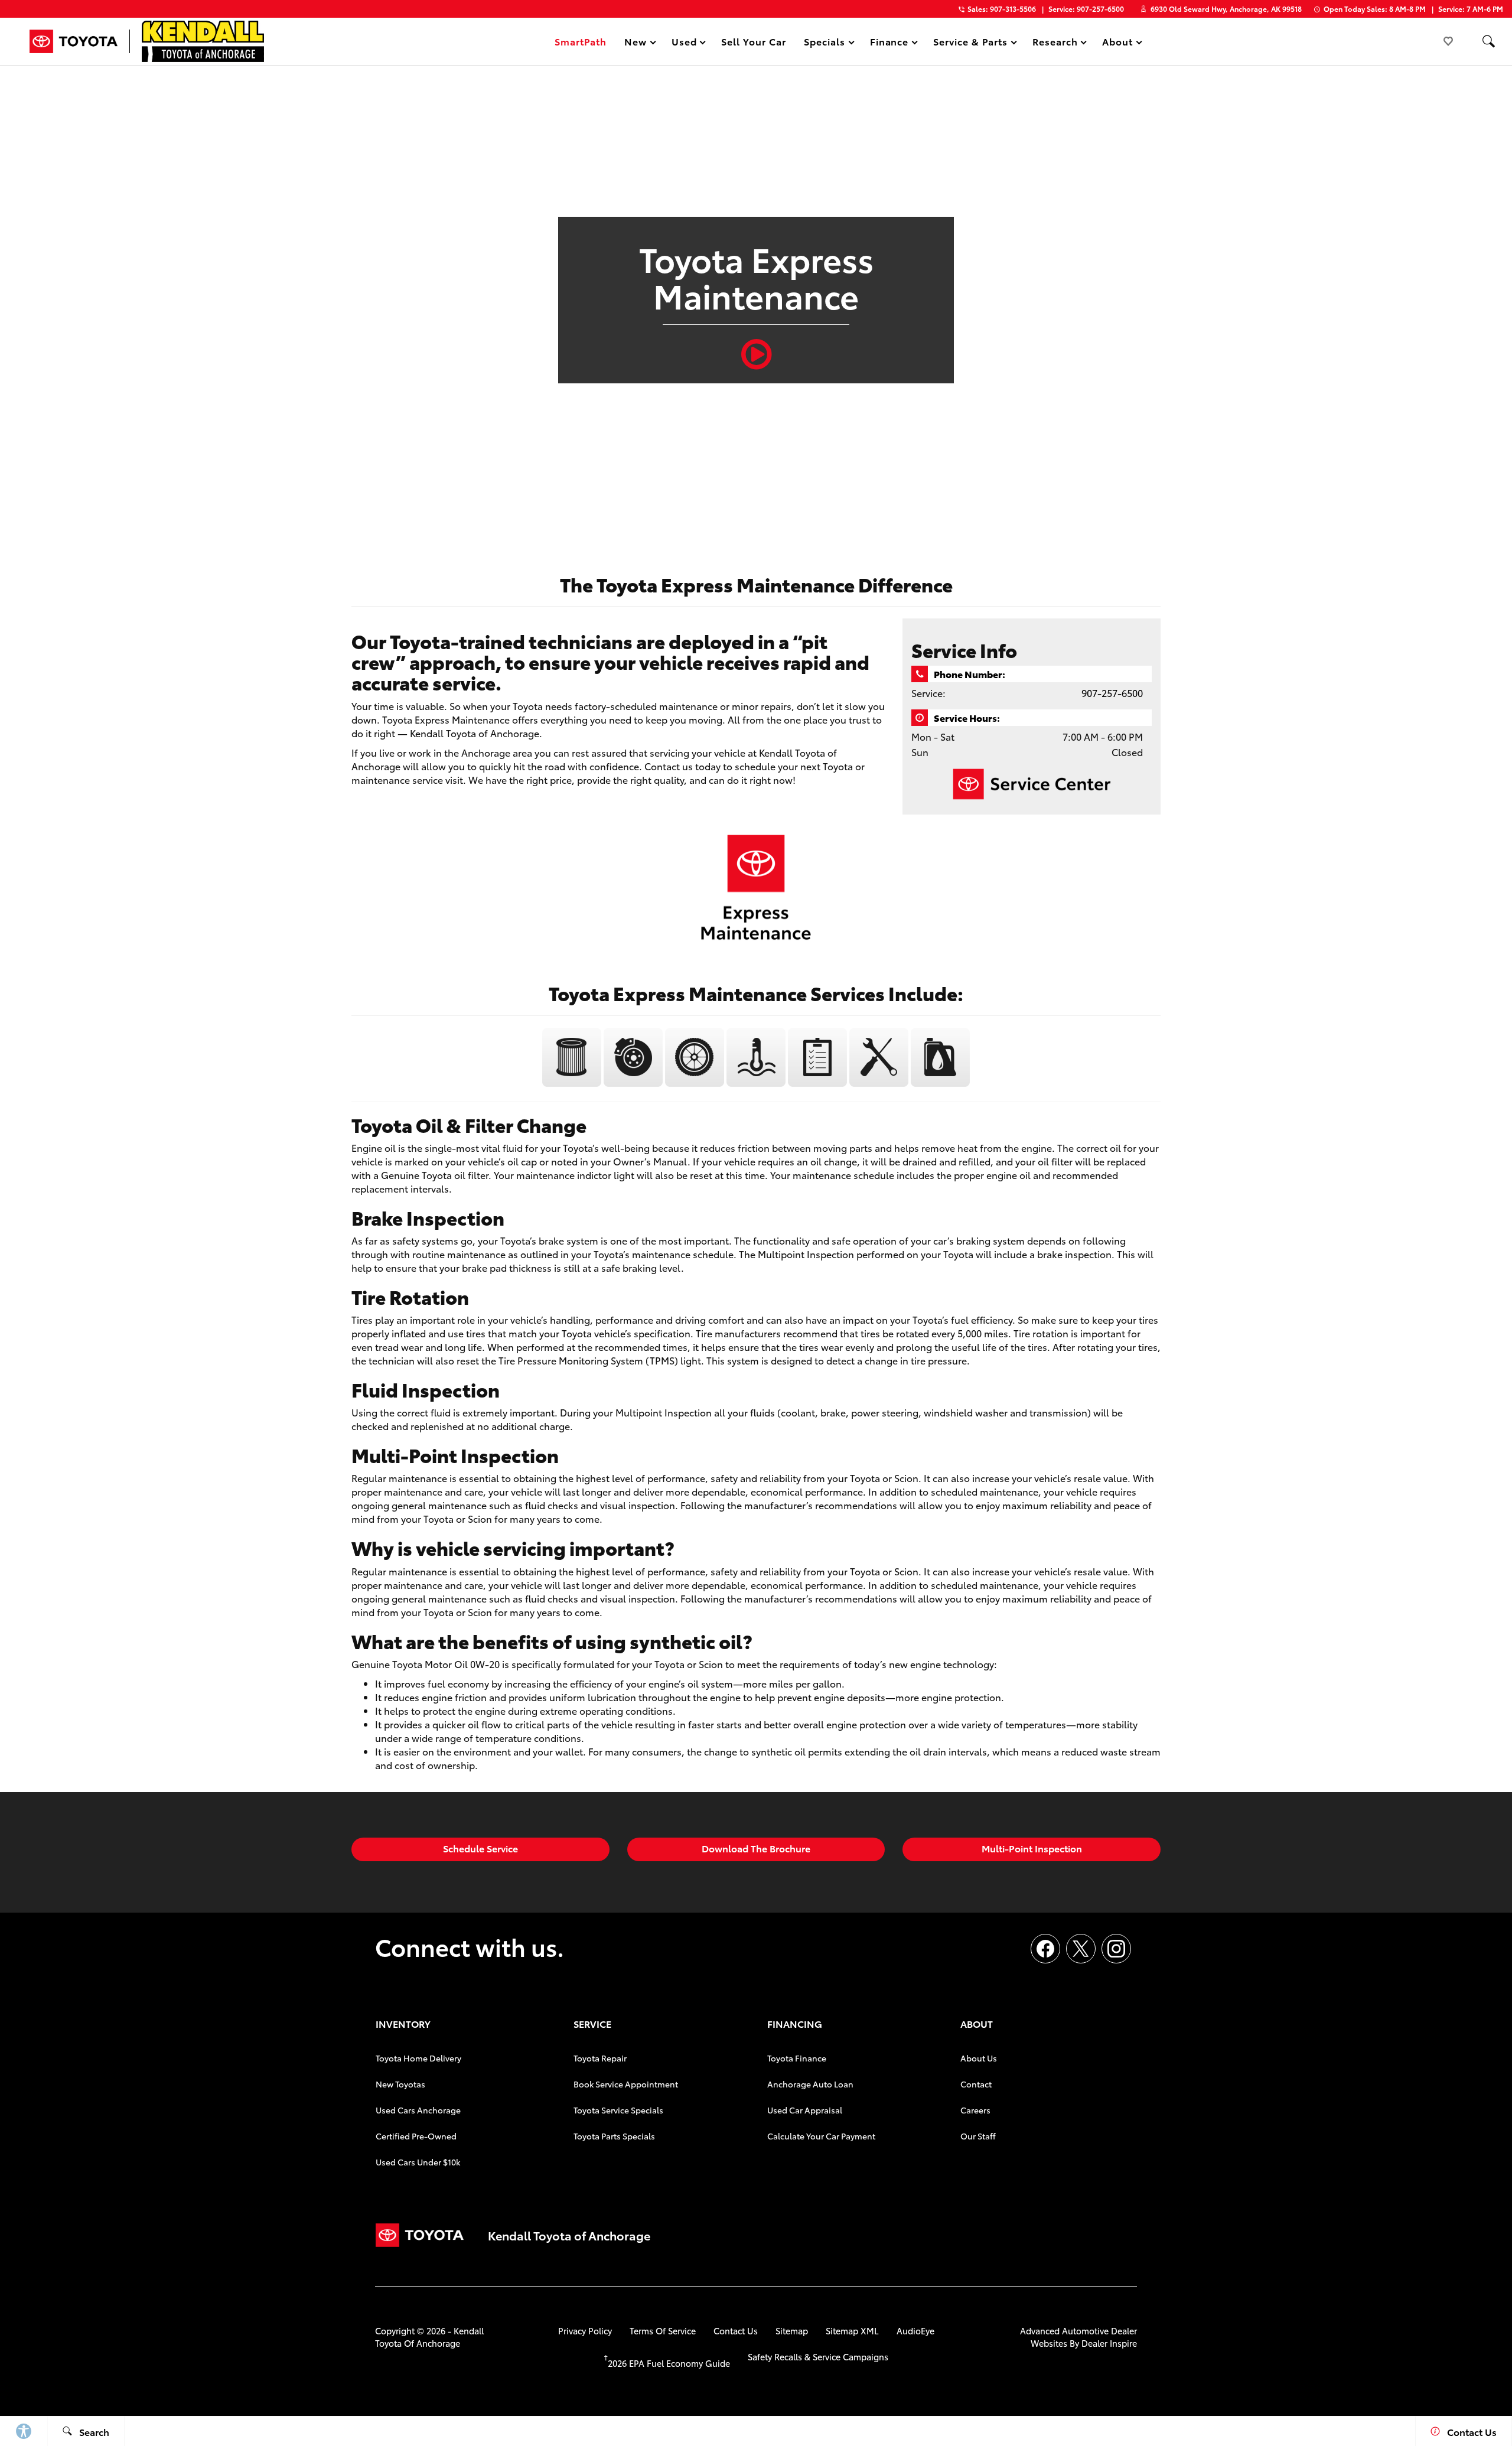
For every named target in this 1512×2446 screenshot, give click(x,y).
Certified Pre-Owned (416, 2136)
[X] (1081, 1949)
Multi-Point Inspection (1032, 1848)
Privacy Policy (585, 2331)
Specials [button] (824, 43)
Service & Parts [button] (970, 43)
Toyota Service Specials (618, 2110)
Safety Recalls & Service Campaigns (818, 2357)
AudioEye (915, 2331)
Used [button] (685, 43)
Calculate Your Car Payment (821, 2136)
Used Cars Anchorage (418, 2110)
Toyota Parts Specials (614, 2136)
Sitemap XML (852, 2331)
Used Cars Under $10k (418, 2162)
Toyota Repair (600, 2058)
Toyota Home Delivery (418, 2058)
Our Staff (978, 2136)
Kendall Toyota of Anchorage (429, 2337)
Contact (976, 2084)
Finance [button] (889, 43)
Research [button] (1055, 43)
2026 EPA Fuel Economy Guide (667, 2363)
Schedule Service (480, 1848)
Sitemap (792, 2331)
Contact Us (736, 2331)
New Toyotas (400, 2084)
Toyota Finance (797, 2058)
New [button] (637, 43)
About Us (979, 2058)
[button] (1488, 41)
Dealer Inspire (1109, 2343)
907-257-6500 (1112, 693)
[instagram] (1116, 1949)
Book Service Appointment (626, 2084)
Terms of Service (663, 2331)
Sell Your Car (753, 41)
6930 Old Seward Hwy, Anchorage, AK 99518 (1226, 9)
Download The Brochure (756, 1848)
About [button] (1117, 43)
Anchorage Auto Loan (810, 2084)
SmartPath (581, 41)
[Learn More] (573, 1083)
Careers (975, 2110)
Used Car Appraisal (805, 2110)
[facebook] (1045, 1949)
